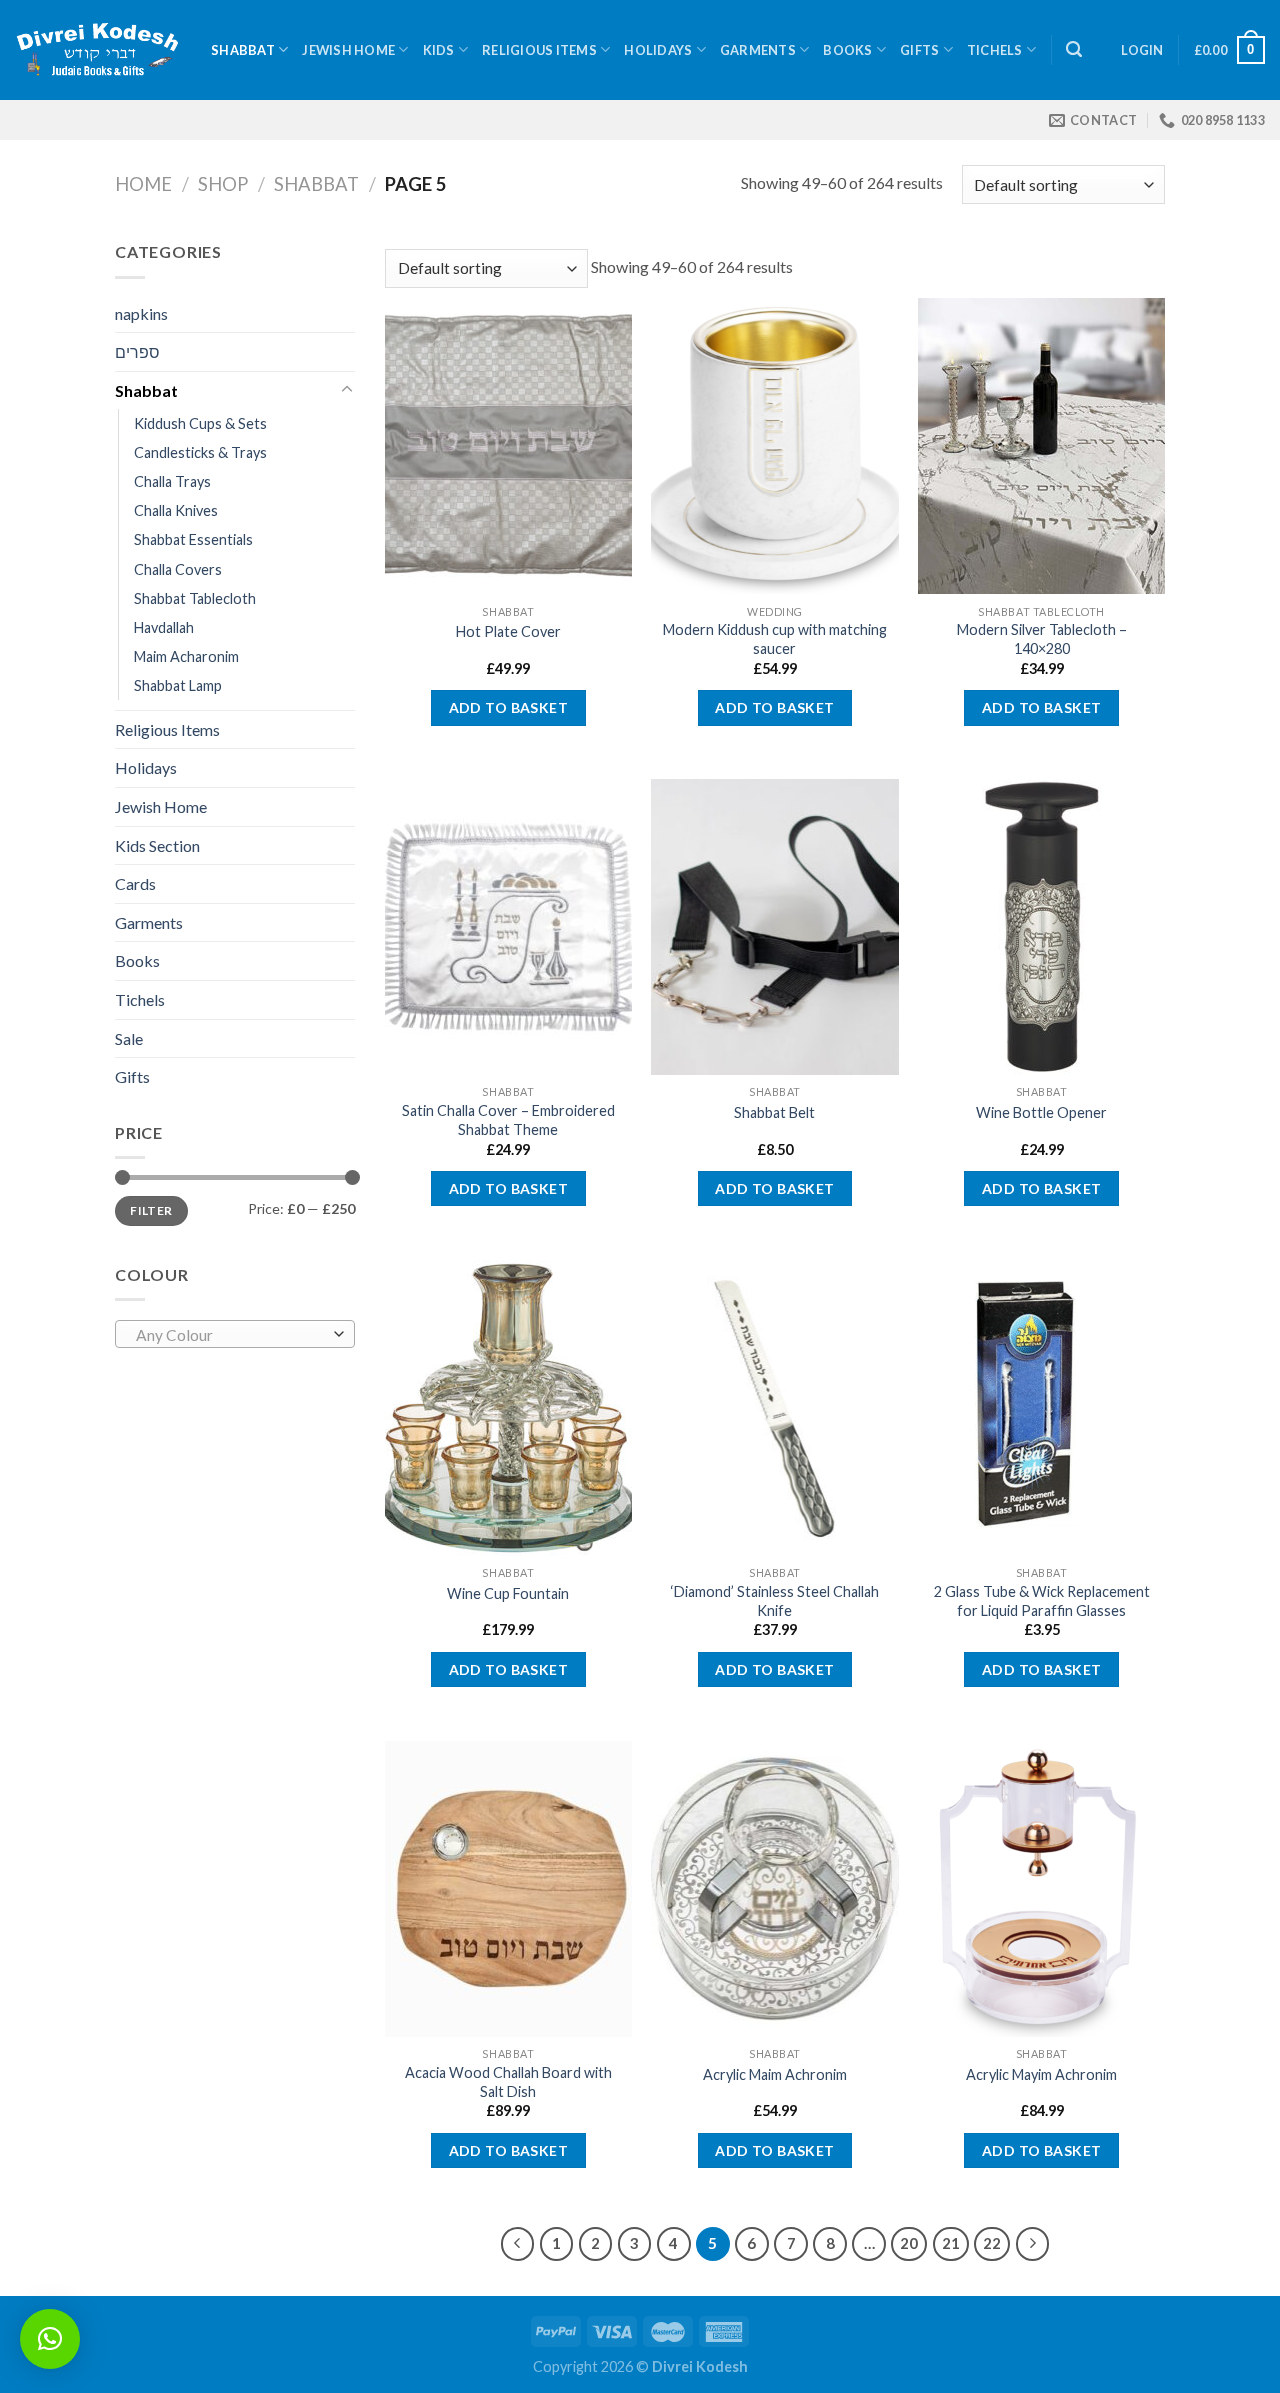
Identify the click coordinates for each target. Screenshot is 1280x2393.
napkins (141, 313)
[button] (50, 2339)
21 (951, 2243)
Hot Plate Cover (508, 631)
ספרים (137, 351)
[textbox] (230, 1335)
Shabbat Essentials (193, 539)
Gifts (919, 50)
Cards (135, 883)
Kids (439, 50)
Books (847, 50)
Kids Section (157, 845)
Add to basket (508, 707)
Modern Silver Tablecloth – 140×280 (1042, 639)
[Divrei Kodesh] (98, 50)
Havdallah (164, 627)
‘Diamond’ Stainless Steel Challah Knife (775, 1601)
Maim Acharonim (186, 656)
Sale (129, 1038)
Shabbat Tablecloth (195, 598)
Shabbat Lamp (178, 685)
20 (909, 2243)
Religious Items (539, 50)
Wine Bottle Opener (1041, 1112)
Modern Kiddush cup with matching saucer (775, 639)
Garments (758, 50)
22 (992, 2243)
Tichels (995, 50)
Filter (151, 1210)
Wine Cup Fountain (508, 1593)
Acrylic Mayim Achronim (1041, 2074)
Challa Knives (176, 510)
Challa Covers (178, 569)
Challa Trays (172, 481)
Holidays (658, 50)
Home (143, 184)
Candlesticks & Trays (200, 452)
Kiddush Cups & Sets (200, 423)
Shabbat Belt (774, 1112)
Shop (223, 184)
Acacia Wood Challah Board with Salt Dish (508, 2082)
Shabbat (243, 50)
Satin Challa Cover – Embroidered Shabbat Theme (508, 1120)
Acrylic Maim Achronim (775, 2074)
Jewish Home (348, 50)
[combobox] (235, 1334)
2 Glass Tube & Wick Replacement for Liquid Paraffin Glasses (1042, 1601)
